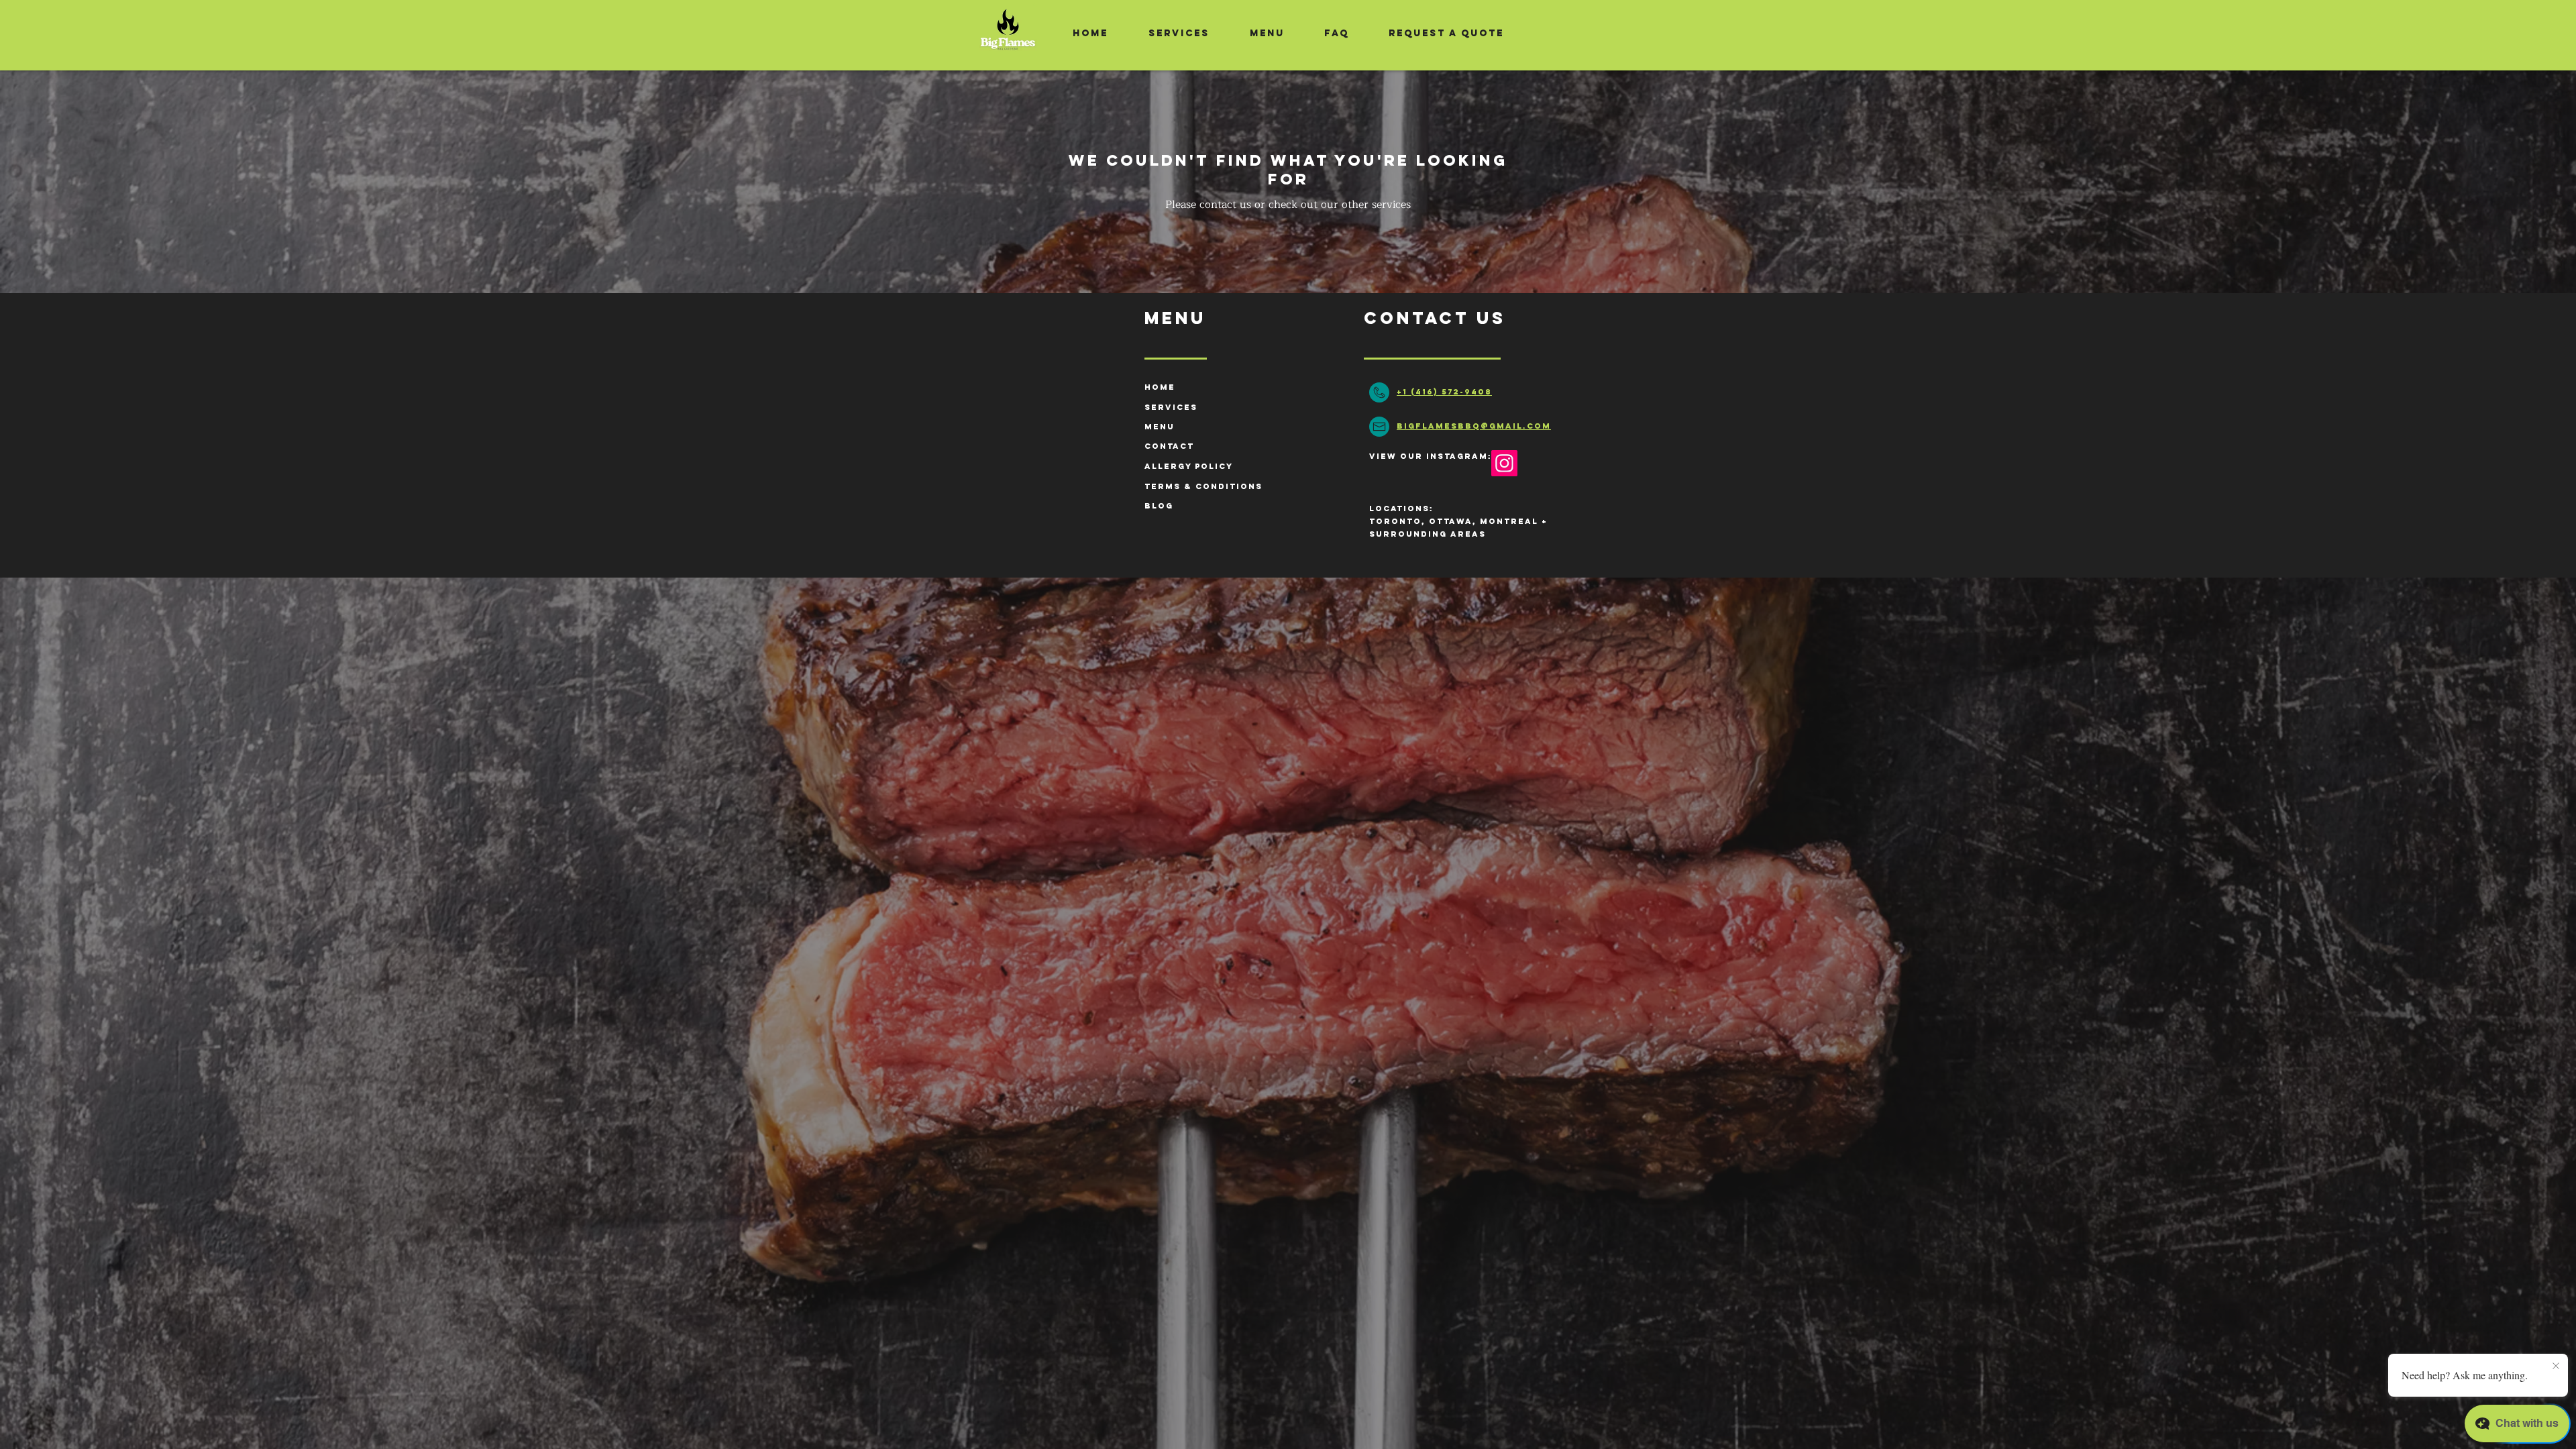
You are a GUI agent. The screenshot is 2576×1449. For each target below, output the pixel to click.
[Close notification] (2556, 1366)
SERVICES (1171, 407)
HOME (1160, 387)
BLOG (1159, 506)
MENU (1160, 427)
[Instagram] (1504, 463)
